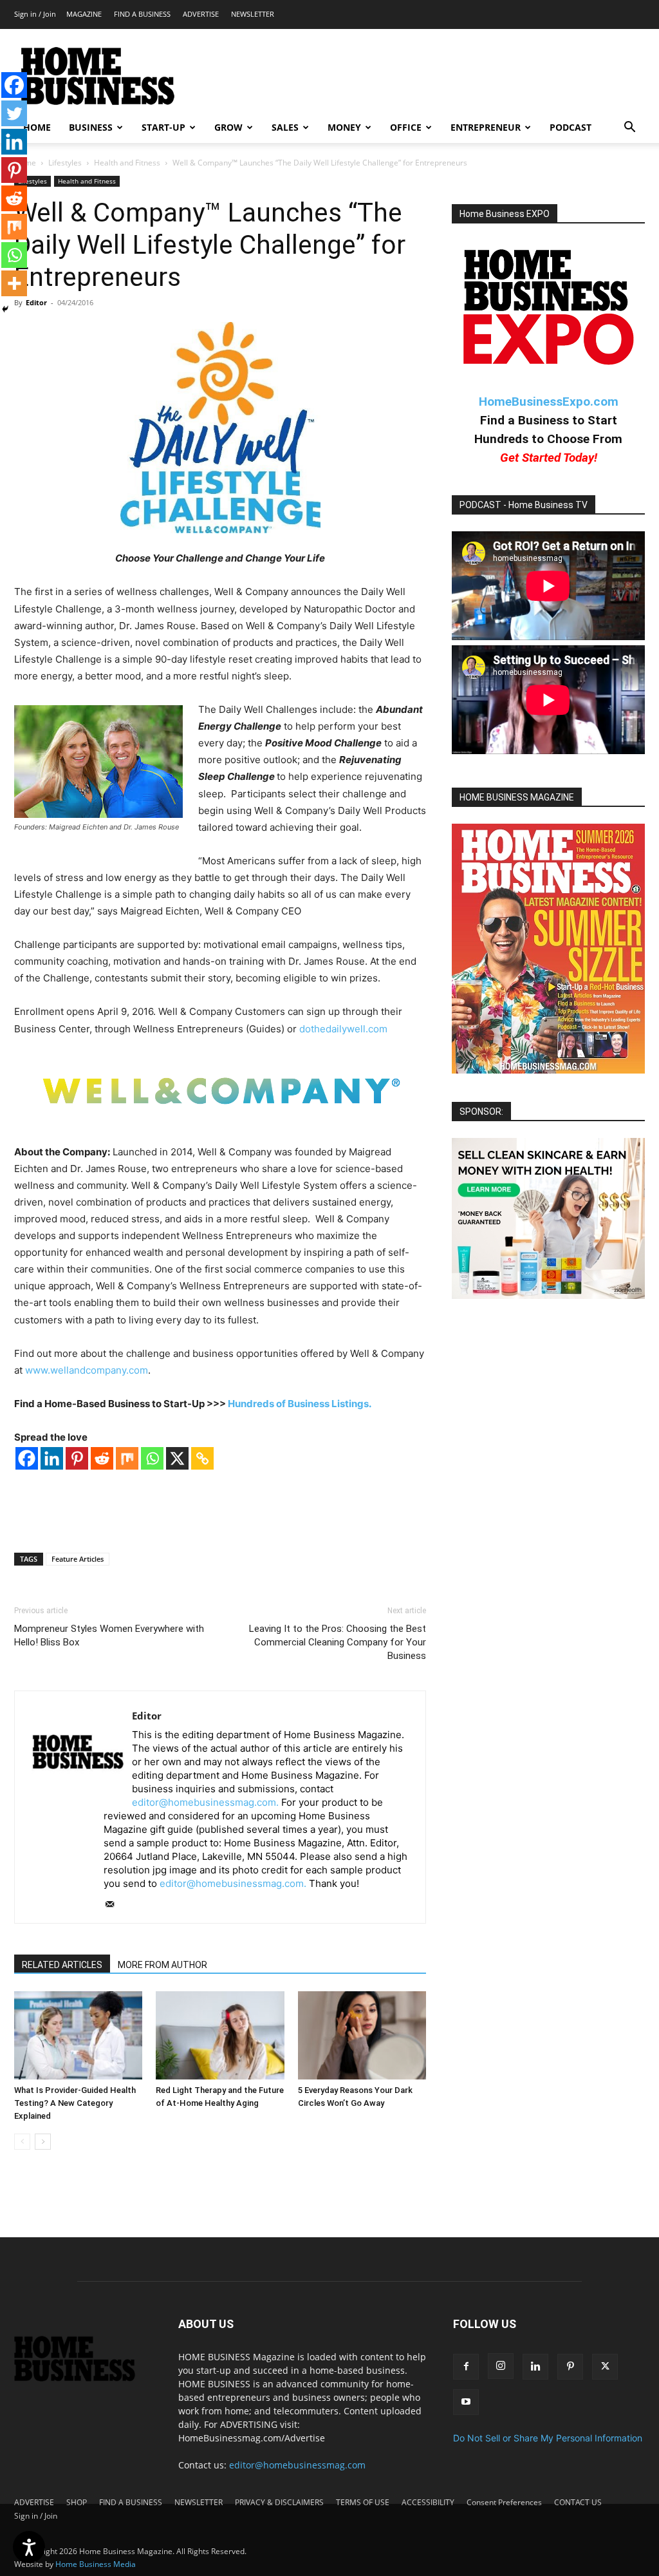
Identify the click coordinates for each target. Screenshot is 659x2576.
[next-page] (43, 2142)
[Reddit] (102, 1458)
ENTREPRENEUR (486, 127)
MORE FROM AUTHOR (162, 1965)
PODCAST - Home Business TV (524, 505)
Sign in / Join (35, 14)
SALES (285, 127)
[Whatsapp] (152, 1458)
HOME (37, 127)
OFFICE (406, 127)
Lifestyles (65, 163)
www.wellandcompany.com (87, 1370)
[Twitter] (14, 113)
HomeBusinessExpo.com (549, 402)
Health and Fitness (127, 163)
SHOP (77, 2502)
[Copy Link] (202, 1458)
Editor (36, 302)
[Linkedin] (52, 1458)
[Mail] (114, 1905)
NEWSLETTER (253, 14)
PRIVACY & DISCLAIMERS (279, 2502)
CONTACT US (578, 2502)
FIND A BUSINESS (142, 14)
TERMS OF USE (363, 2502)
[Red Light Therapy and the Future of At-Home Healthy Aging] (220, 2035)
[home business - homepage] (83, 2378)
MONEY (344, 127)
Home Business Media (96, 2564)
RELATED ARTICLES (62, 1965)
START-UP (163, 127)
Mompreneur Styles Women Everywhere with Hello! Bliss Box (109, 1635)
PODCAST (571, 127)
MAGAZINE (84, 14)
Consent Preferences (504, 2502)
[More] (14, 283)
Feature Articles (78, 1559)
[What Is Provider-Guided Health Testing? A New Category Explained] (78, 2035)
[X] (177, 1458)
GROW (228, 127)
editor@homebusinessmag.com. (205, 1802)
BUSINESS (91, 127)
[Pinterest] (77, 1458)
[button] (629, 128)
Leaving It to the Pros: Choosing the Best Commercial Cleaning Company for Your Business (338, 1642)
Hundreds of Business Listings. (300, 1404)
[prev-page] (22, 2142)
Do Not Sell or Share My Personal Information (548, 2438)
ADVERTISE (201, 14)
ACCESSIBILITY (428, 2502)
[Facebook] (27, 1458)
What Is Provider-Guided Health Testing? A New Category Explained (75, 2103)
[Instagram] (501, 2366)
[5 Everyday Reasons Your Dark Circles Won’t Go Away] (362, 2035)
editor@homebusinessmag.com (297, 2465)
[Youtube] (466, 2402)
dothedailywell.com (343, 1029)
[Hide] (5, 309)
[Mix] (127, 1458)
